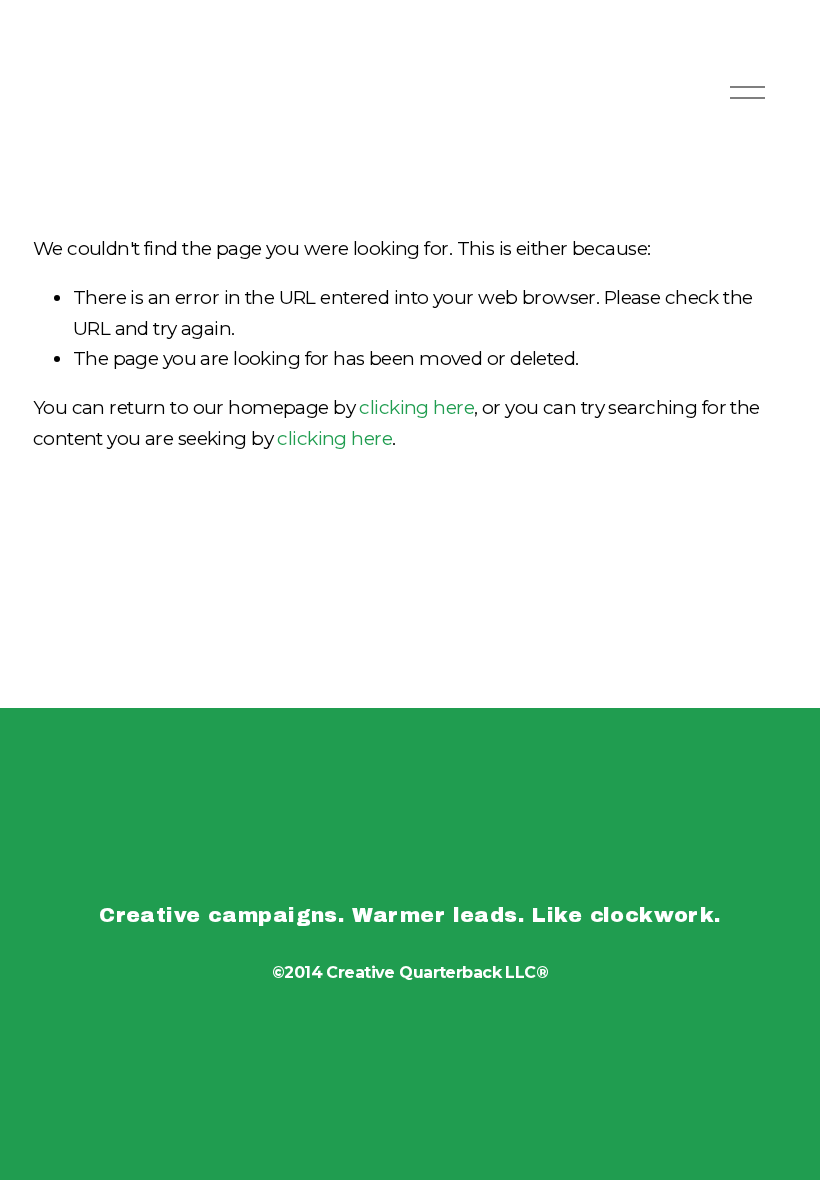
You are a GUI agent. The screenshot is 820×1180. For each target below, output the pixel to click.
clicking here (416, 407)
